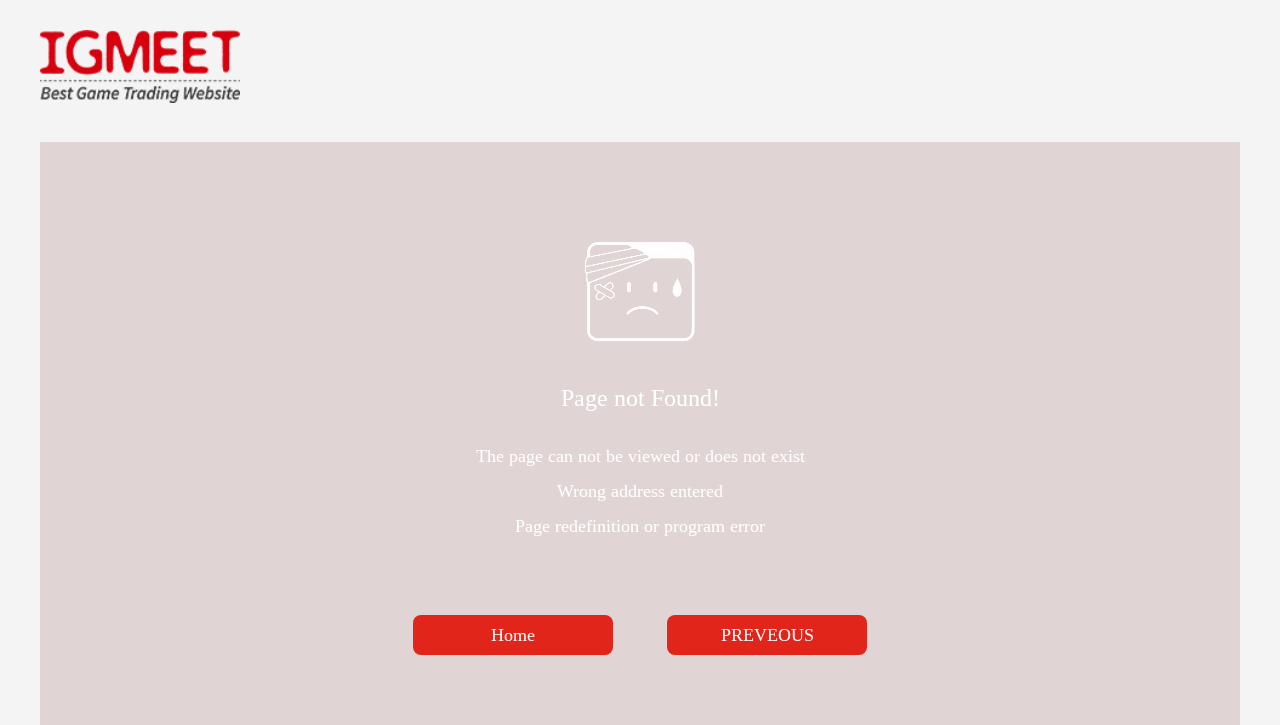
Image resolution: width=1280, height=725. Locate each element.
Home (513, 635)
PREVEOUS (767, 635)
